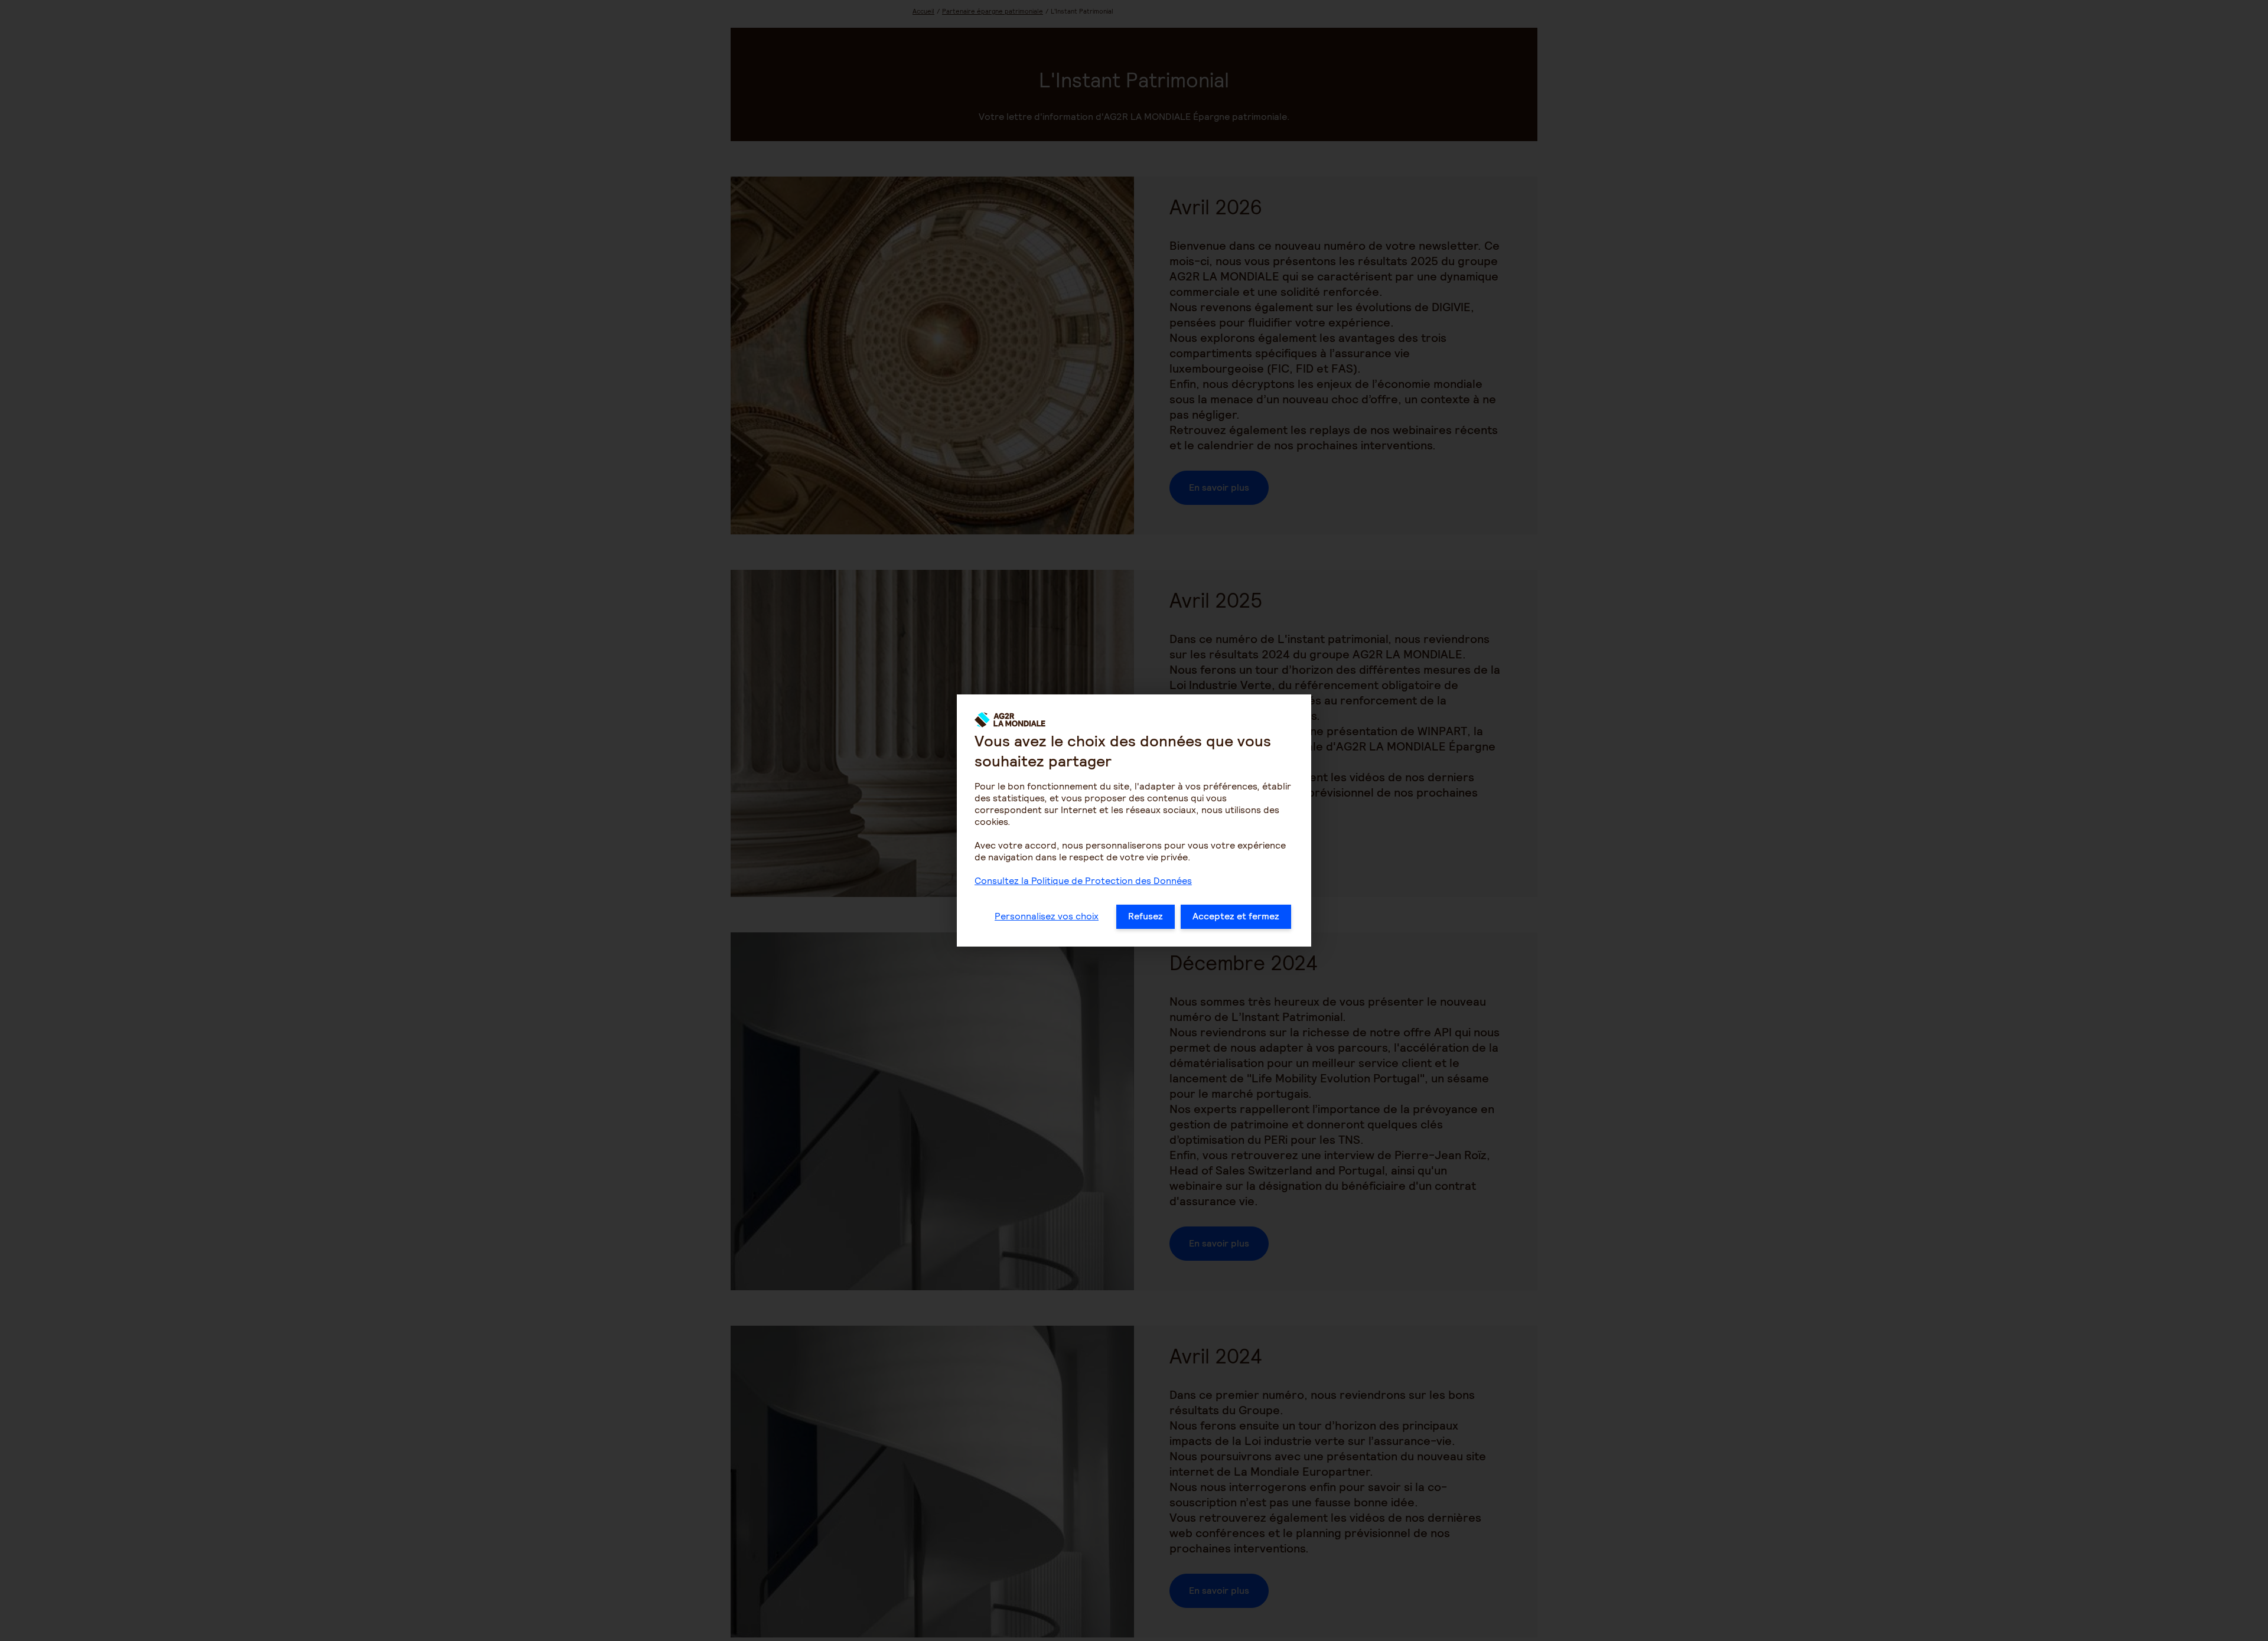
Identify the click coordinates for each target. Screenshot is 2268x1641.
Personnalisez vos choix (1047, 916)
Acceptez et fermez (1236, 916)
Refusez (1146, 916)
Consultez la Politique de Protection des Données (1083, 881)
